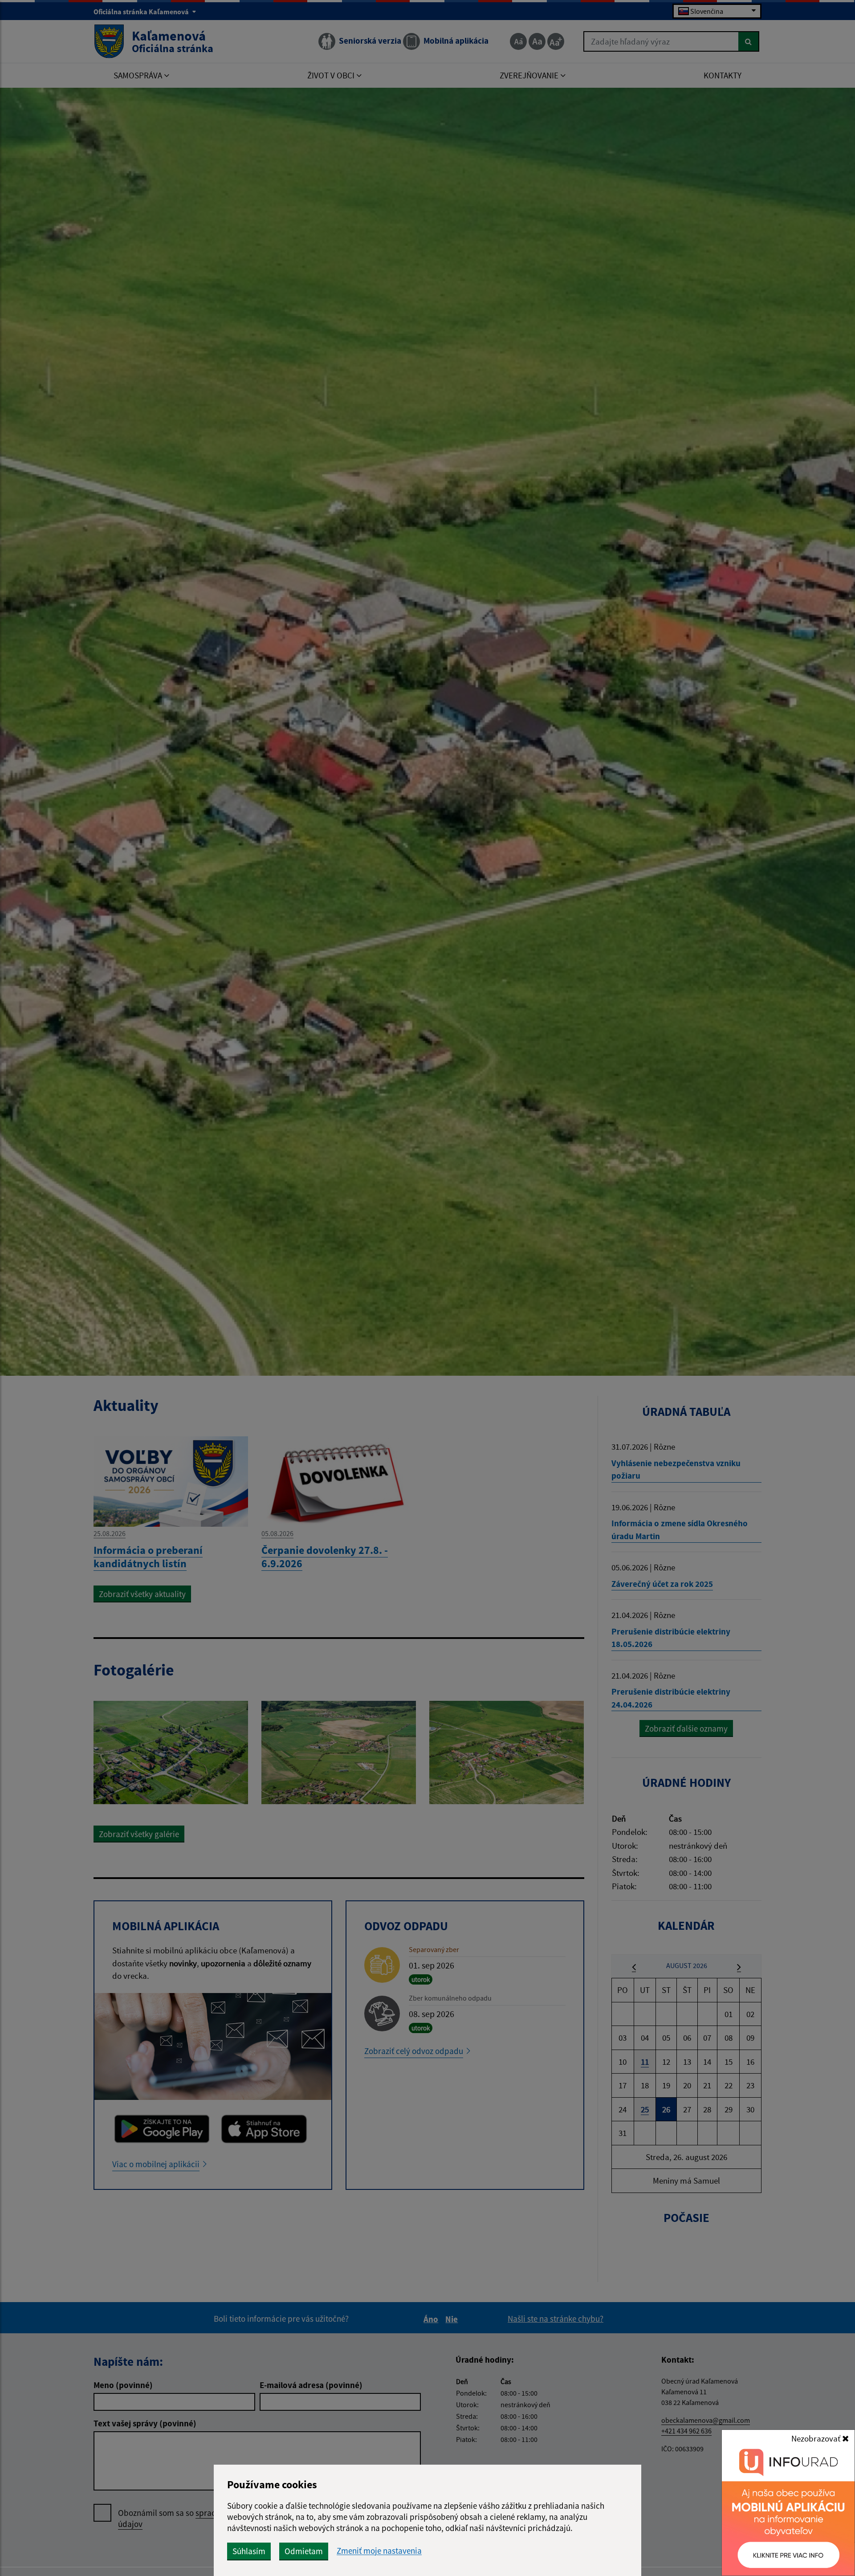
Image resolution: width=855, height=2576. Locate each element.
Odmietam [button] (304, 2551)
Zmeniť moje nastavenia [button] (379, 2551)
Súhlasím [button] (249, 2551)
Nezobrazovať (817, 2438)
